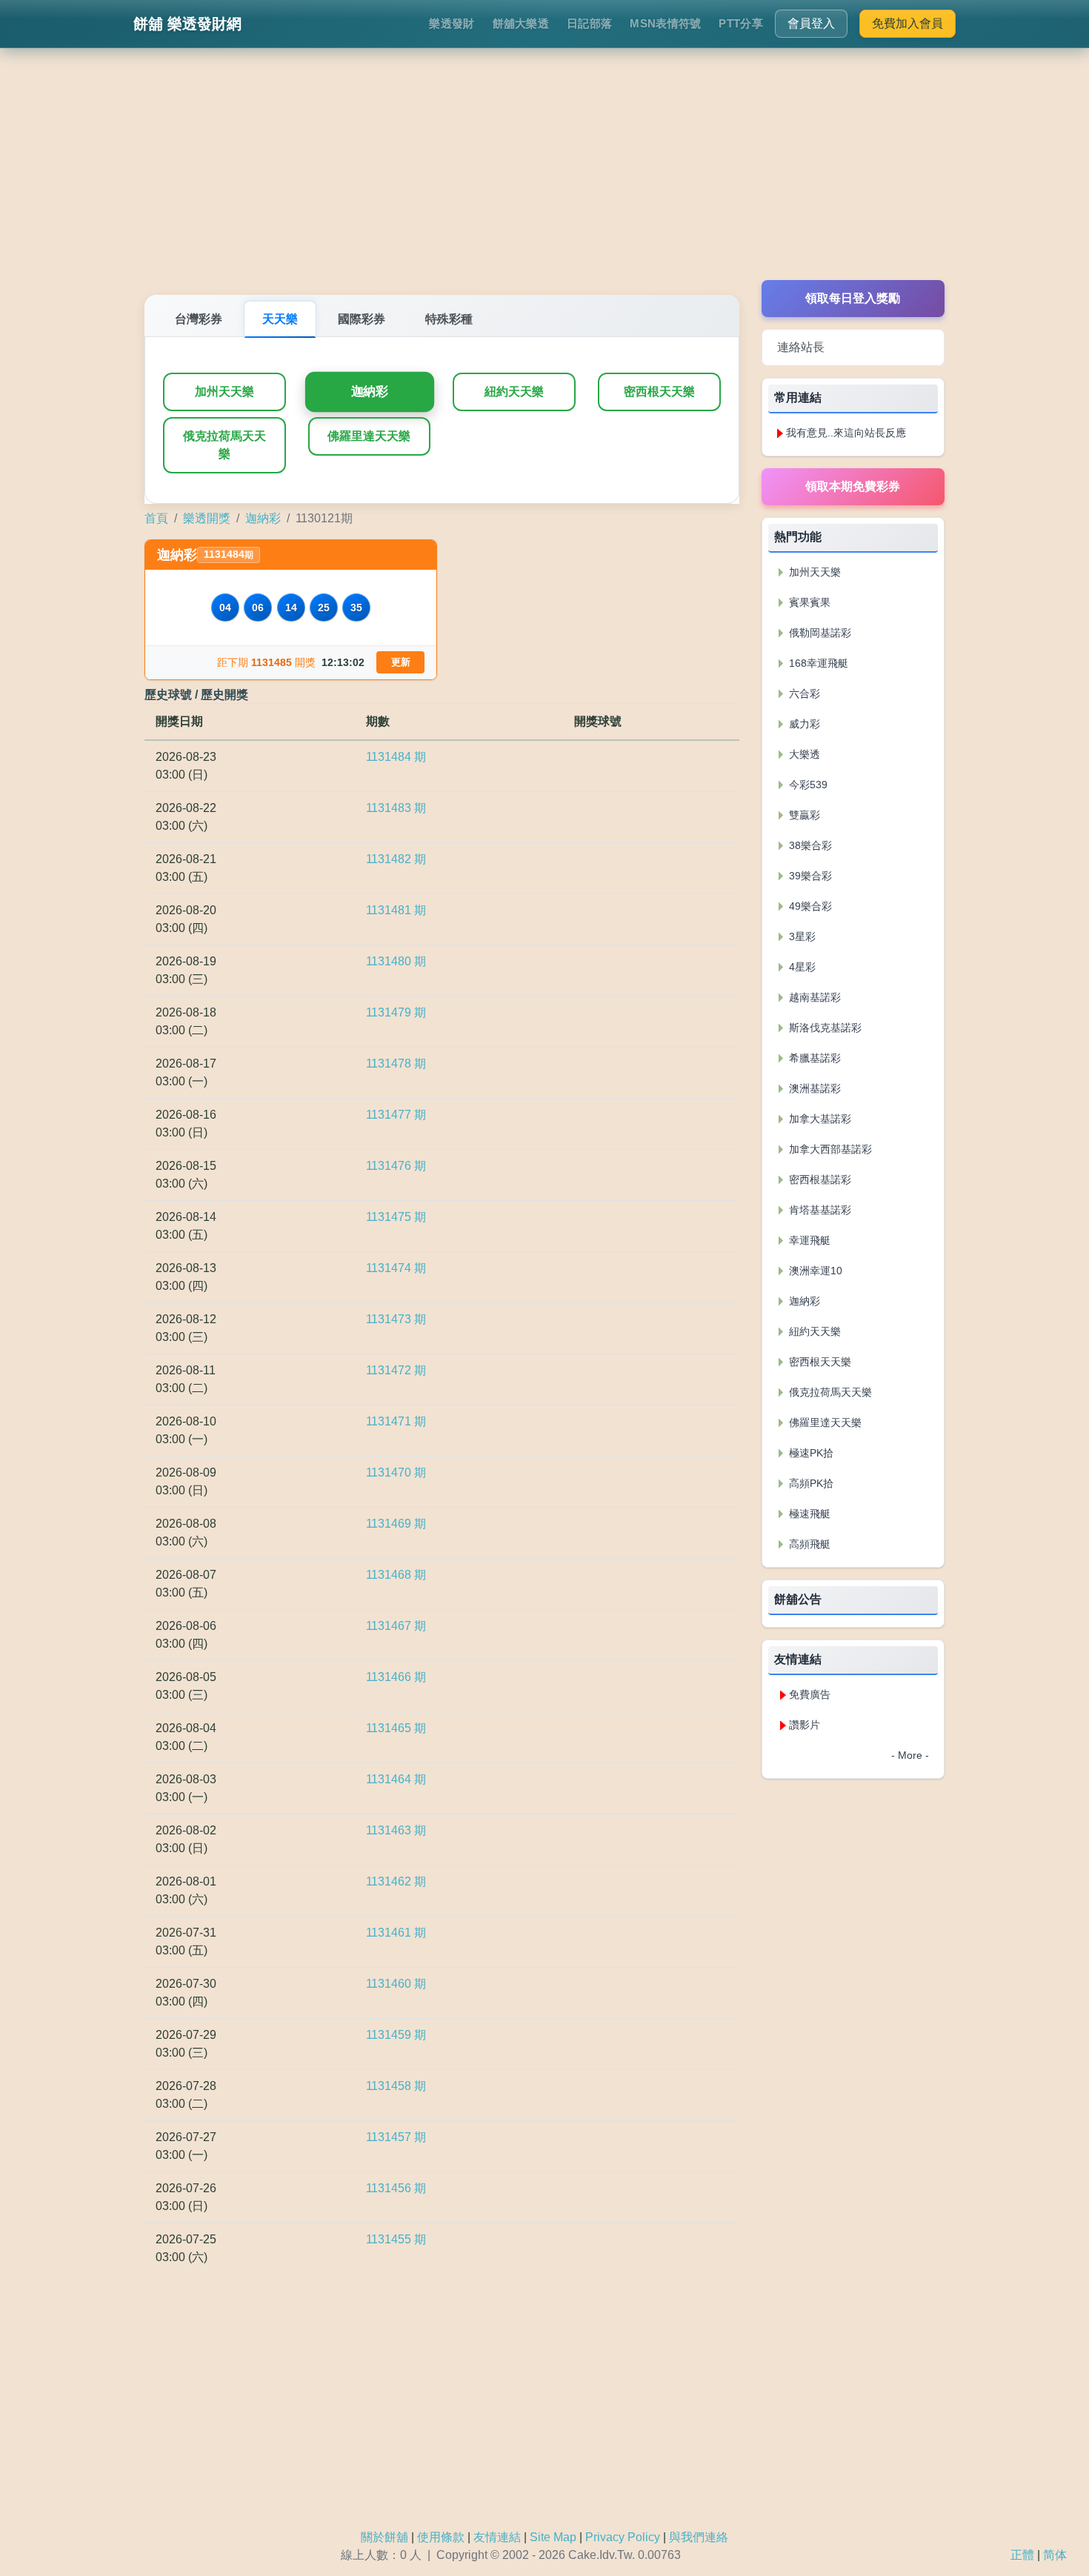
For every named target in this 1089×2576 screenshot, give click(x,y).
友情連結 (497, 2537)
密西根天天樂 (659, 392)
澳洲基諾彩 (813, 1088)
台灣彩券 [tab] (199, 319)
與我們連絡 (699, 2537)
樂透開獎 (207, 518)
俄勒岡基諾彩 (819, 633)
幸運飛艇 (808, 1240)
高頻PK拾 (810, 1483)
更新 (401, 662)
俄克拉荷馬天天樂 (224, 445)
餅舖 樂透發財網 (187, 24)
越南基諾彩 (813, 997)
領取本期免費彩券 (853, 486)
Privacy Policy (623, 2537)
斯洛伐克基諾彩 (824, 1028)
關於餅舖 (384, 2537)
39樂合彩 (809, 876)
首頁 (156, 518)
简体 (1055, 2555)
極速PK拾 (810, 1453)
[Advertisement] (544, 176)
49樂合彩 (809, 906)
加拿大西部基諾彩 (829, 1149)
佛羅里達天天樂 (369, 436)
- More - (910, 1755)
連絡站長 (801, 347)
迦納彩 (369, 392)
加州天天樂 (224, 392)
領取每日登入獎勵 (853, 298)
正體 (1022, 2555)
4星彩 (801, 967)
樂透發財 (452, 23)
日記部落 (589, 23)
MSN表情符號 (665, 23)
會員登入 (811, 23)
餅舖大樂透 (521, 23)
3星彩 (801, 936)
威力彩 (803, 724)
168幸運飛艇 (817, 663)
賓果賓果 (808, 602)
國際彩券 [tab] (362, 319)
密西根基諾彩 (819, 1179)
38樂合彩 (809, 845)
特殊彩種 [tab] (449, 319)
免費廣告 (810, 1694)
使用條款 (441, 2537)
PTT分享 (741, 23)
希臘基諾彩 (813, 1058)
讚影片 (805, 1725)
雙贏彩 (803, 815)
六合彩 (803, 693)
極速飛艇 (808, 1514)
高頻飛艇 (808, 1544)
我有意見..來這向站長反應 (846, 433)
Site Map (553, 2537)
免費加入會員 (907, 23)
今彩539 (807, 785)
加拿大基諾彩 (819, 1119)
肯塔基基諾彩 (819, 1210)
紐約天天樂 (514, 392)
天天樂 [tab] (280, 319)
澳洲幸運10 (814, 1271)
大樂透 (803, 754)
